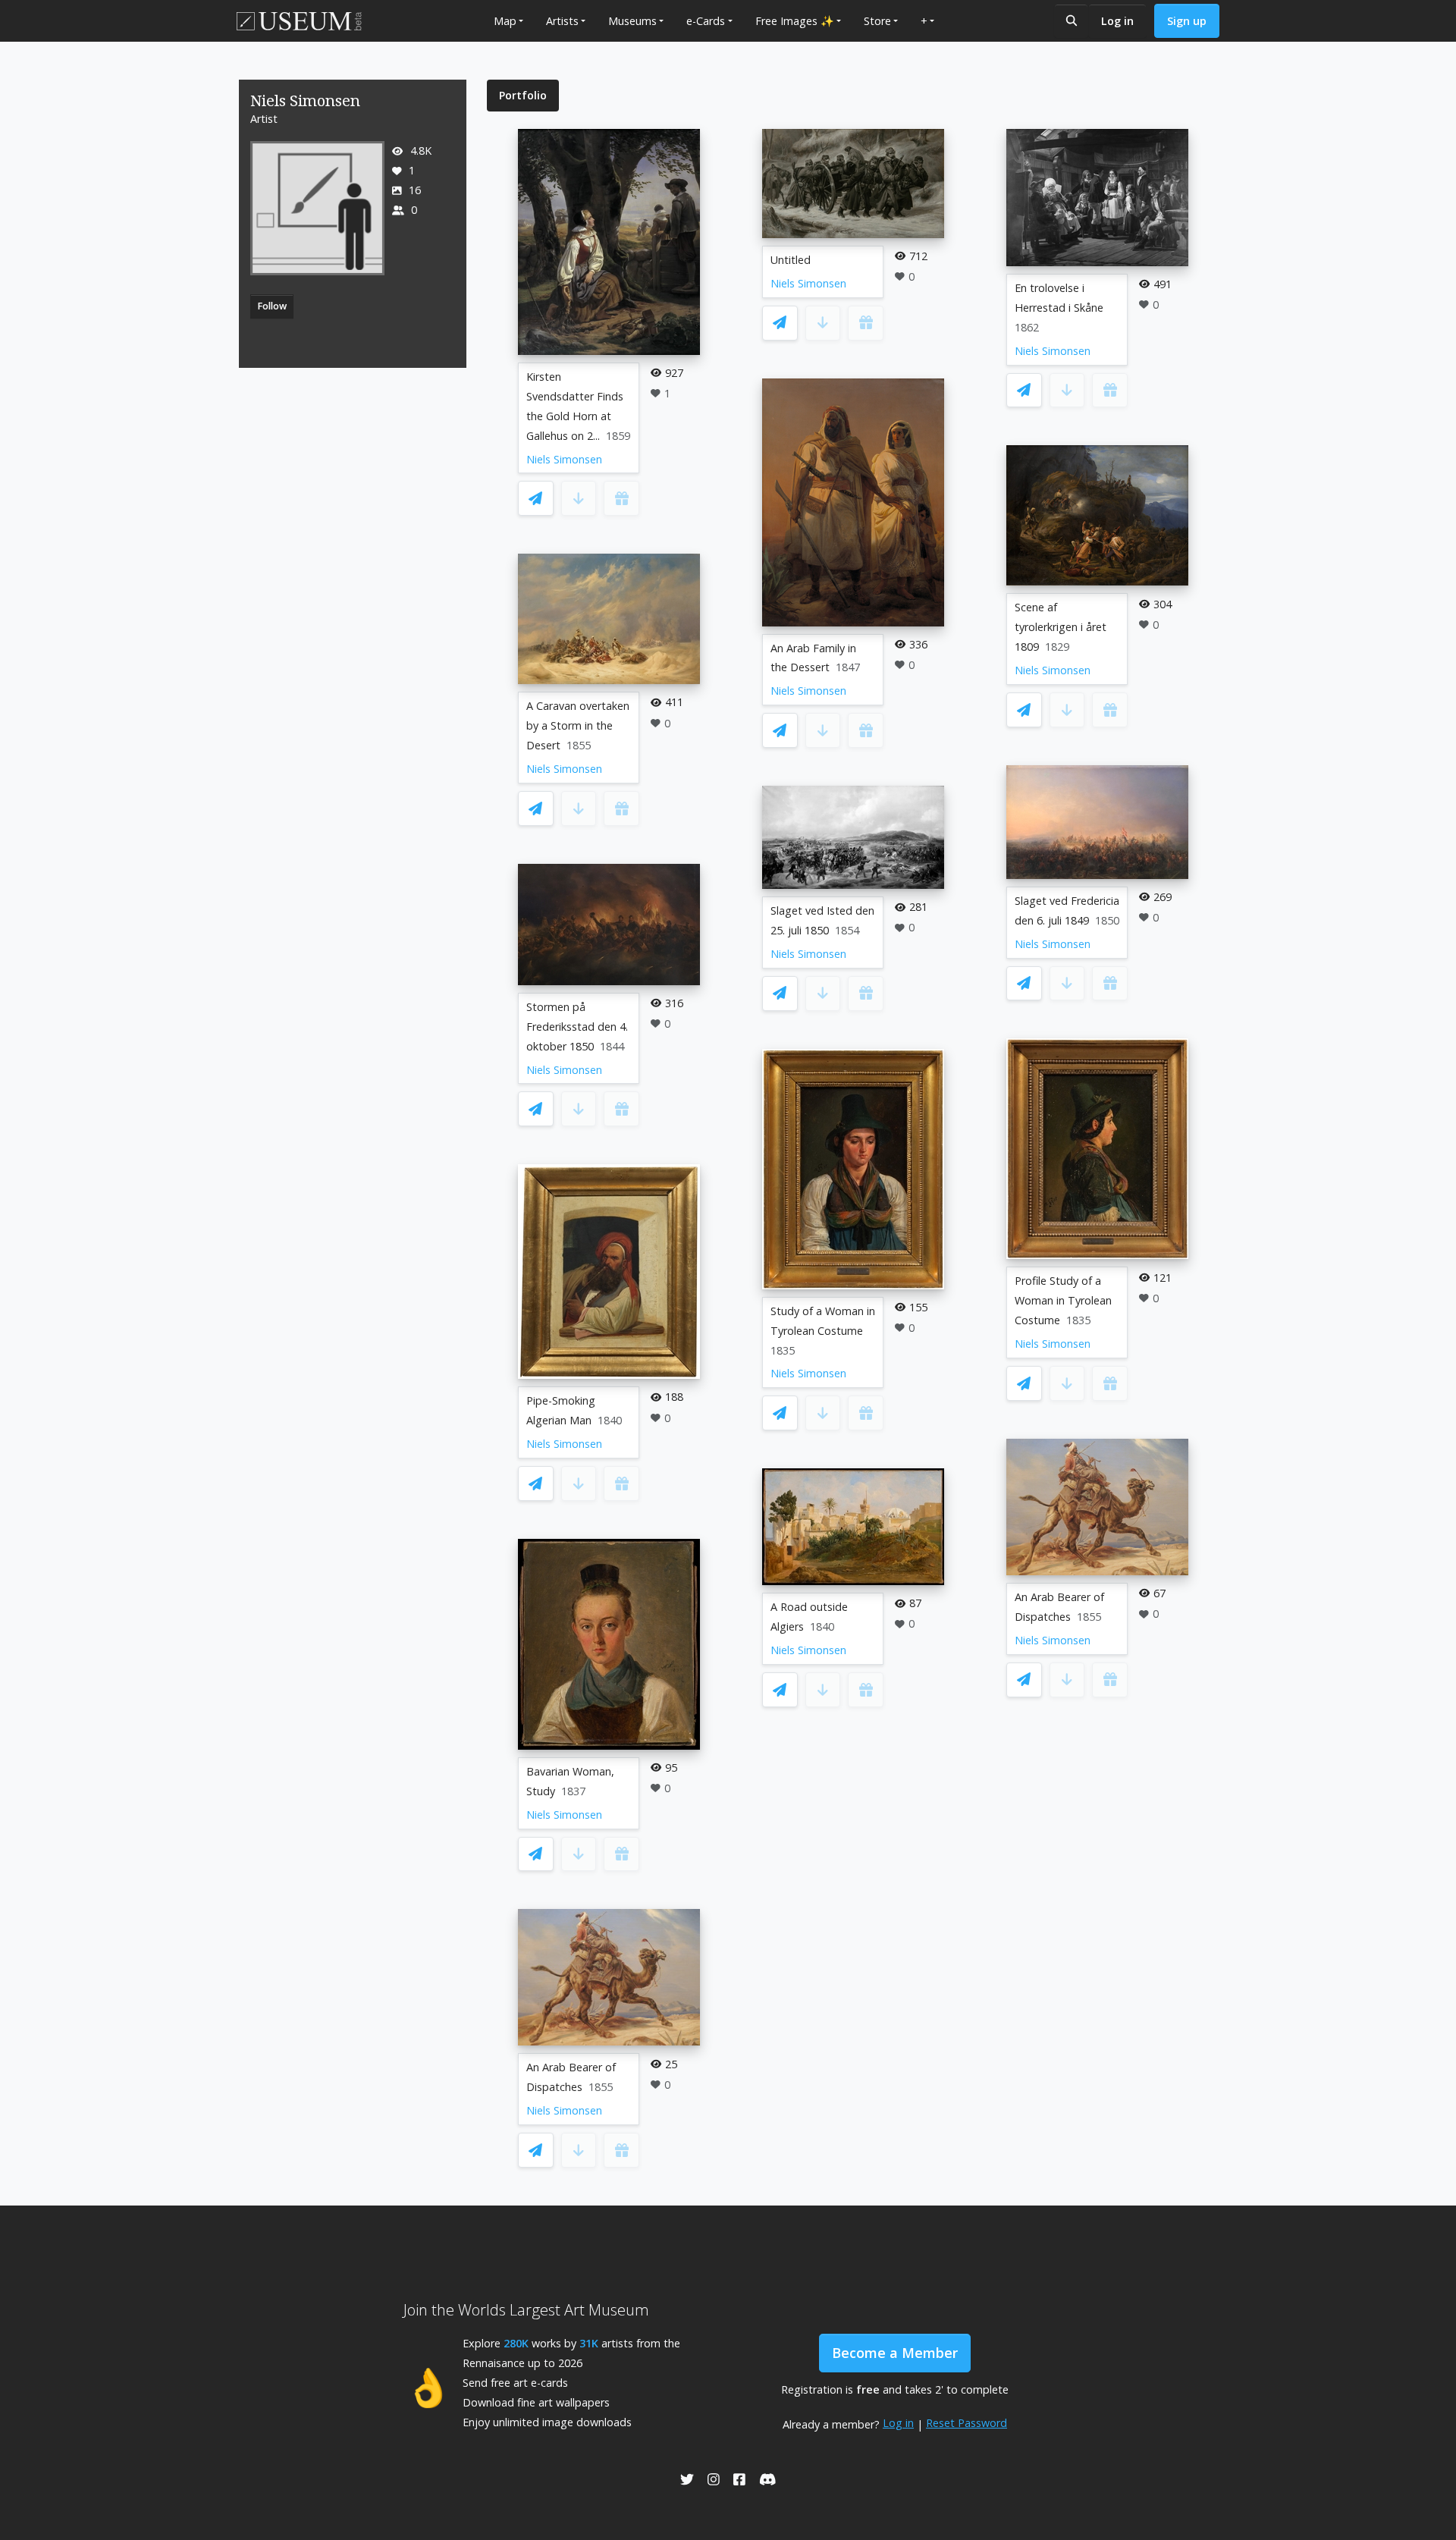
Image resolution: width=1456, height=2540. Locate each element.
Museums (632, 21)
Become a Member (895, 2353)
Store (877, 21)
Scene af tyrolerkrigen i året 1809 (1061, 627)
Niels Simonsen (564, 459)
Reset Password (966, 2423)
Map (505, 21)
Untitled (791, 260)
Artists (562, 21)
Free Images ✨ (795, 21)
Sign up (1187, 21)
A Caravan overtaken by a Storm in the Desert (578, 725)
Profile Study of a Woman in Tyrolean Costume (1063, 1300)
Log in (1117, 21)
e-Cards (706, 21)
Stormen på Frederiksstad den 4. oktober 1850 (577, 1027)
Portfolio (523, 95)
